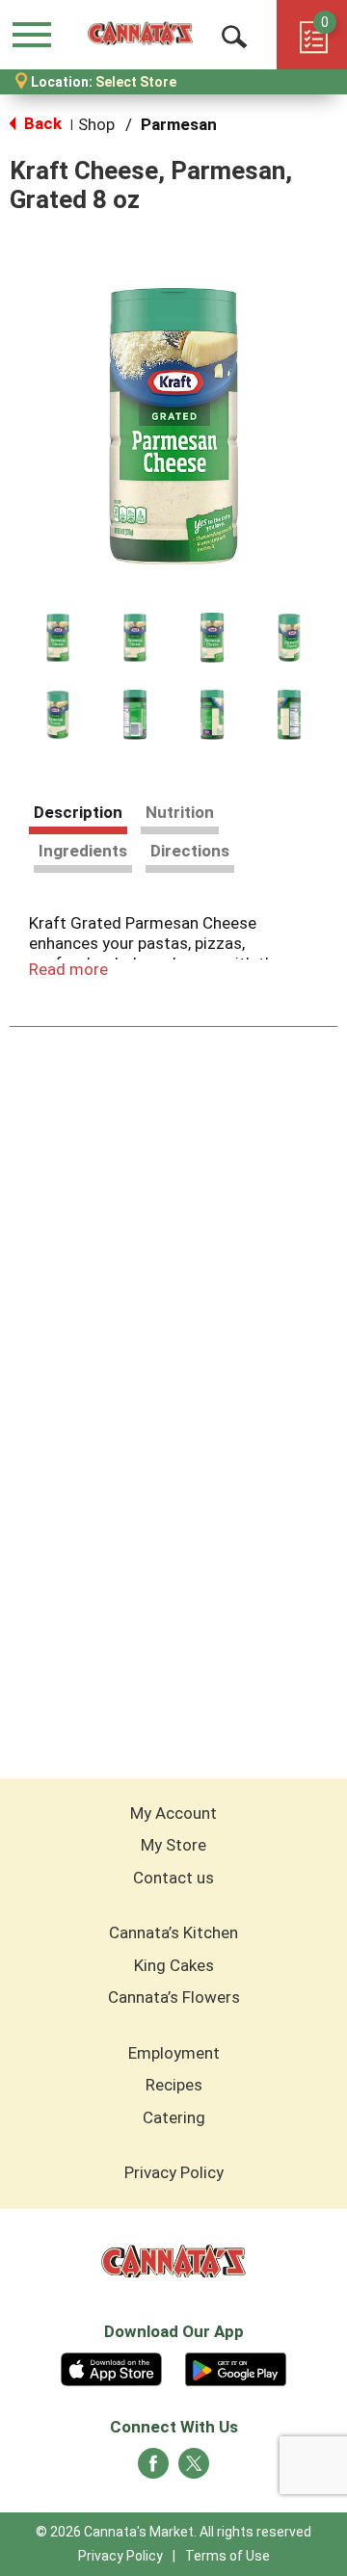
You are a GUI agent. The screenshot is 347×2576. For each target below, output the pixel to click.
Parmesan (179, 124)
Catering (174, 2117)
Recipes (174, 2085)
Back (41, 123)
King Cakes (174, 1965)
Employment (174, 2053)
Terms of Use (227, 2556)
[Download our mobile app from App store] (111, 2367)
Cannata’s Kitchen (173, 1932)
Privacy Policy (174, 2172)
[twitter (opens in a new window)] (194, 2469)
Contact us (173, 1878)
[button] (58, 638)
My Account (173, 1813)
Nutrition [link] (180, 812)
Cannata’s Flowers (174, 1997)
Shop (96, 124)
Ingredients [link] (83, 851)
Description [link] (78, 812)
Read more (68, 969)
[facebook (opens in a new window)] (153, 2469)
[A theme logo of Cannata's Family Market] (140, 34)
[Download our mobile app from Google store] (236, 2367)
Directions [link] (190, 851)
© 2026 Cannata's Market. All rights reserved (173, 2532)
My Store (173, 1845)
